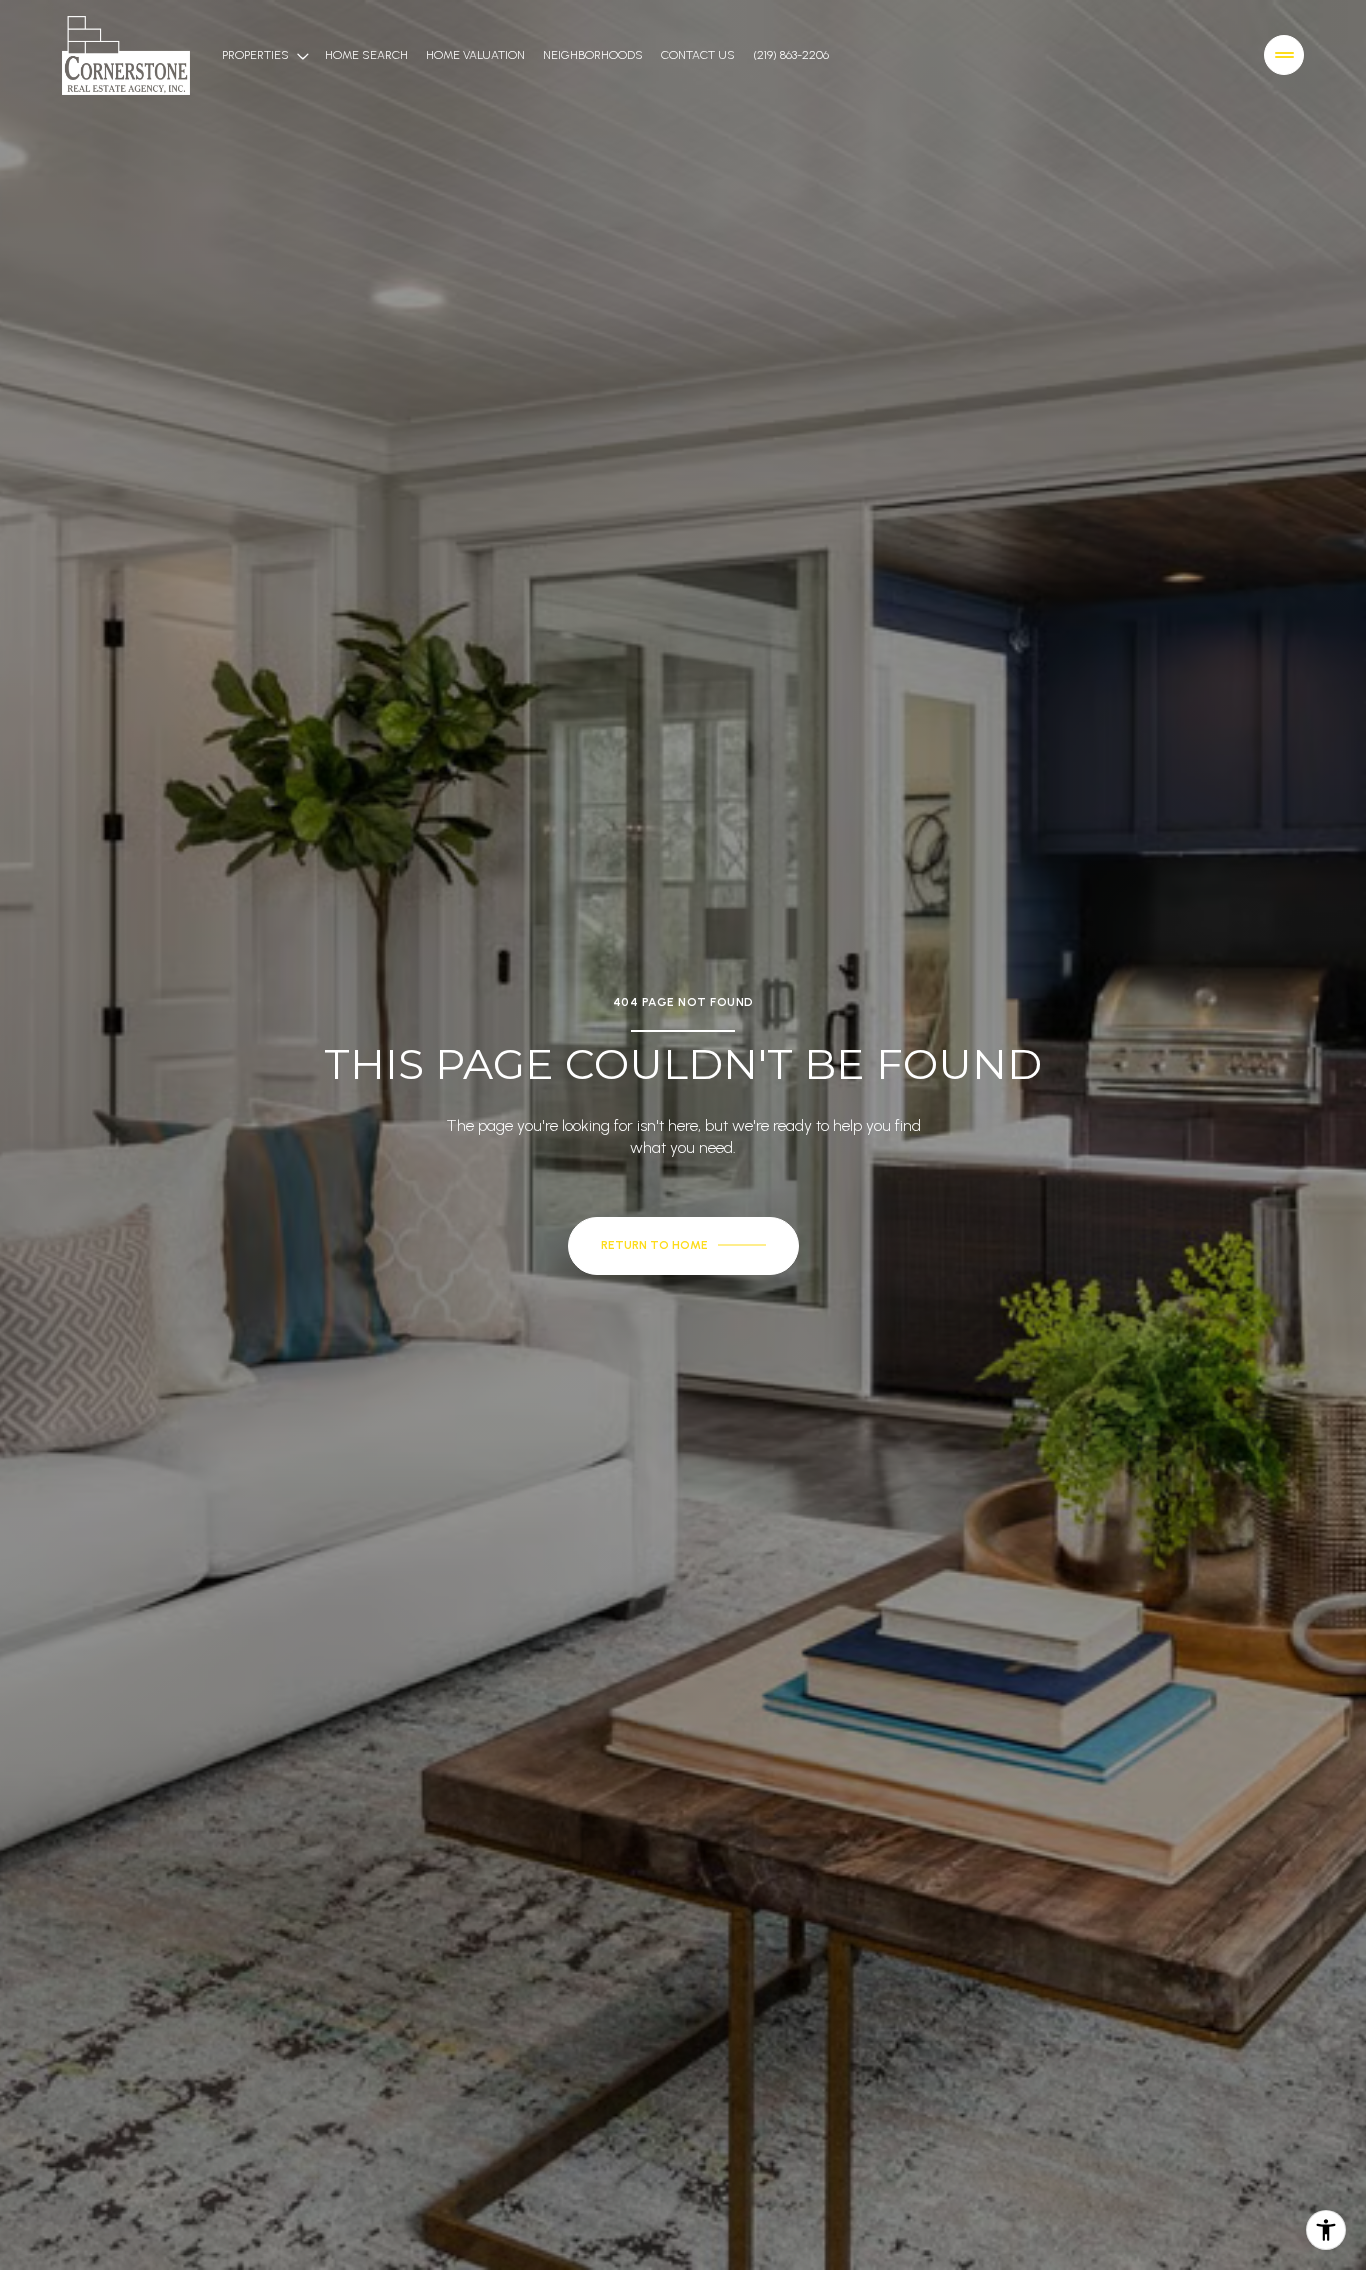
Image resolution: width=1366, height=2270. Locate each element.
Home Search (366, 55)
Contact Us (698, 55)
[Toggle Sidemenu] (1284, 55)
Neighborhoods (593, 55)
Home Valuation (475, 55)
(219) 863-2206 (791, 55)
